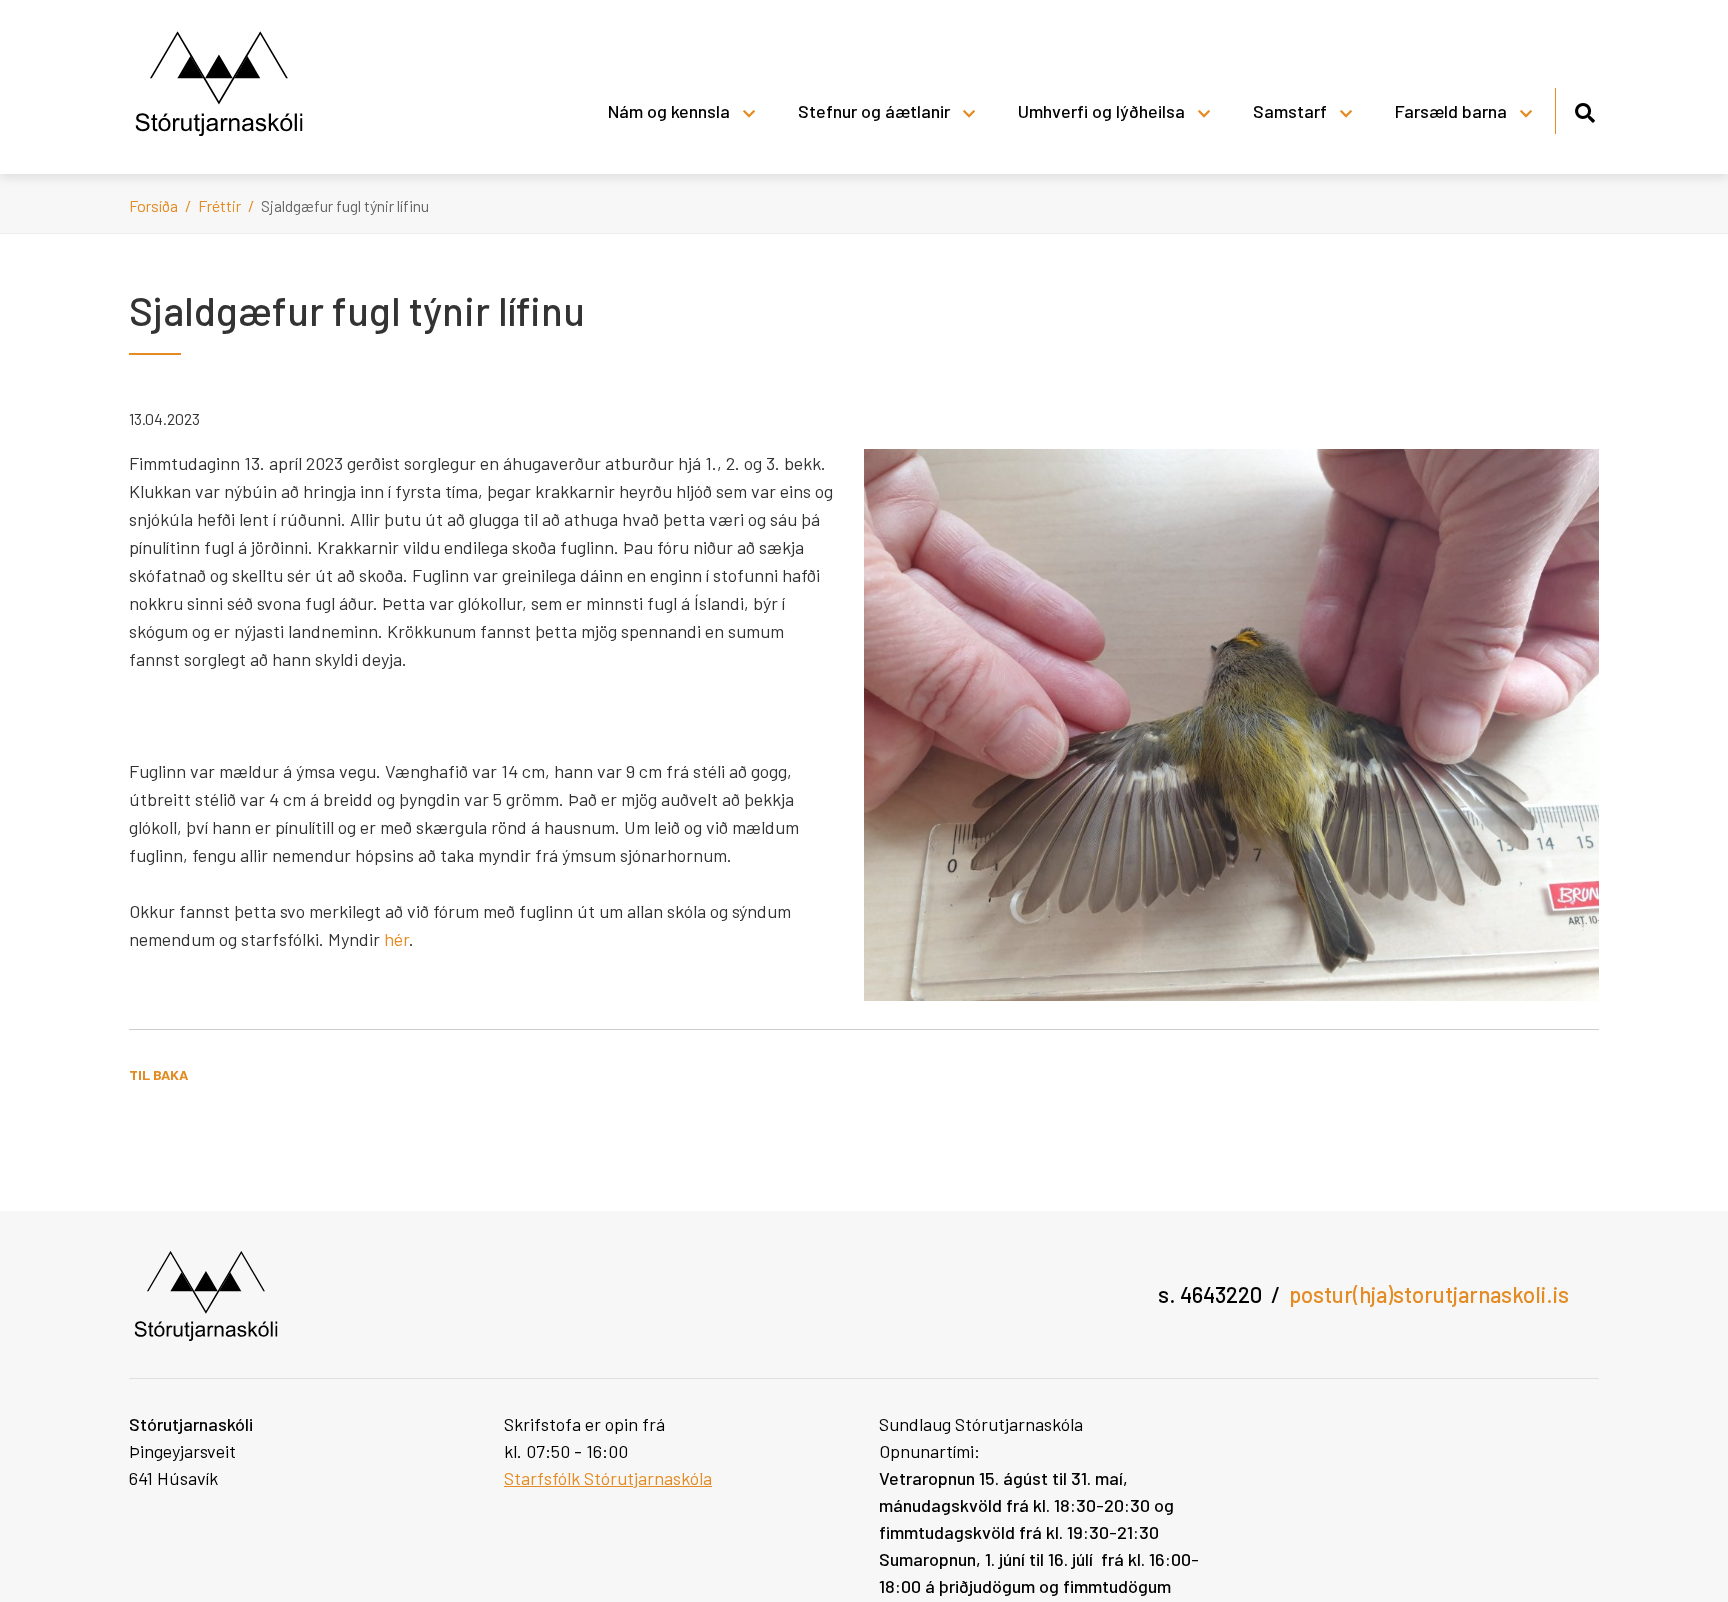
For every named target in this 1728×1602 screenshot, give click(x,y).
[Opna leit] (1584, 109)
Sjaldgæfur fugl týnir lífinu (345, 205)
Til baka (158, 1074)
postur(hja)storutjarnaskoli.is (1429, 1294)
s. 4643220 (1210, 1294)
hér (396, 939)
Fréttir (219, 205)
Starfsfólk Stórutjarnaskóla (608, 1478)
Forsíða (153, 205)
